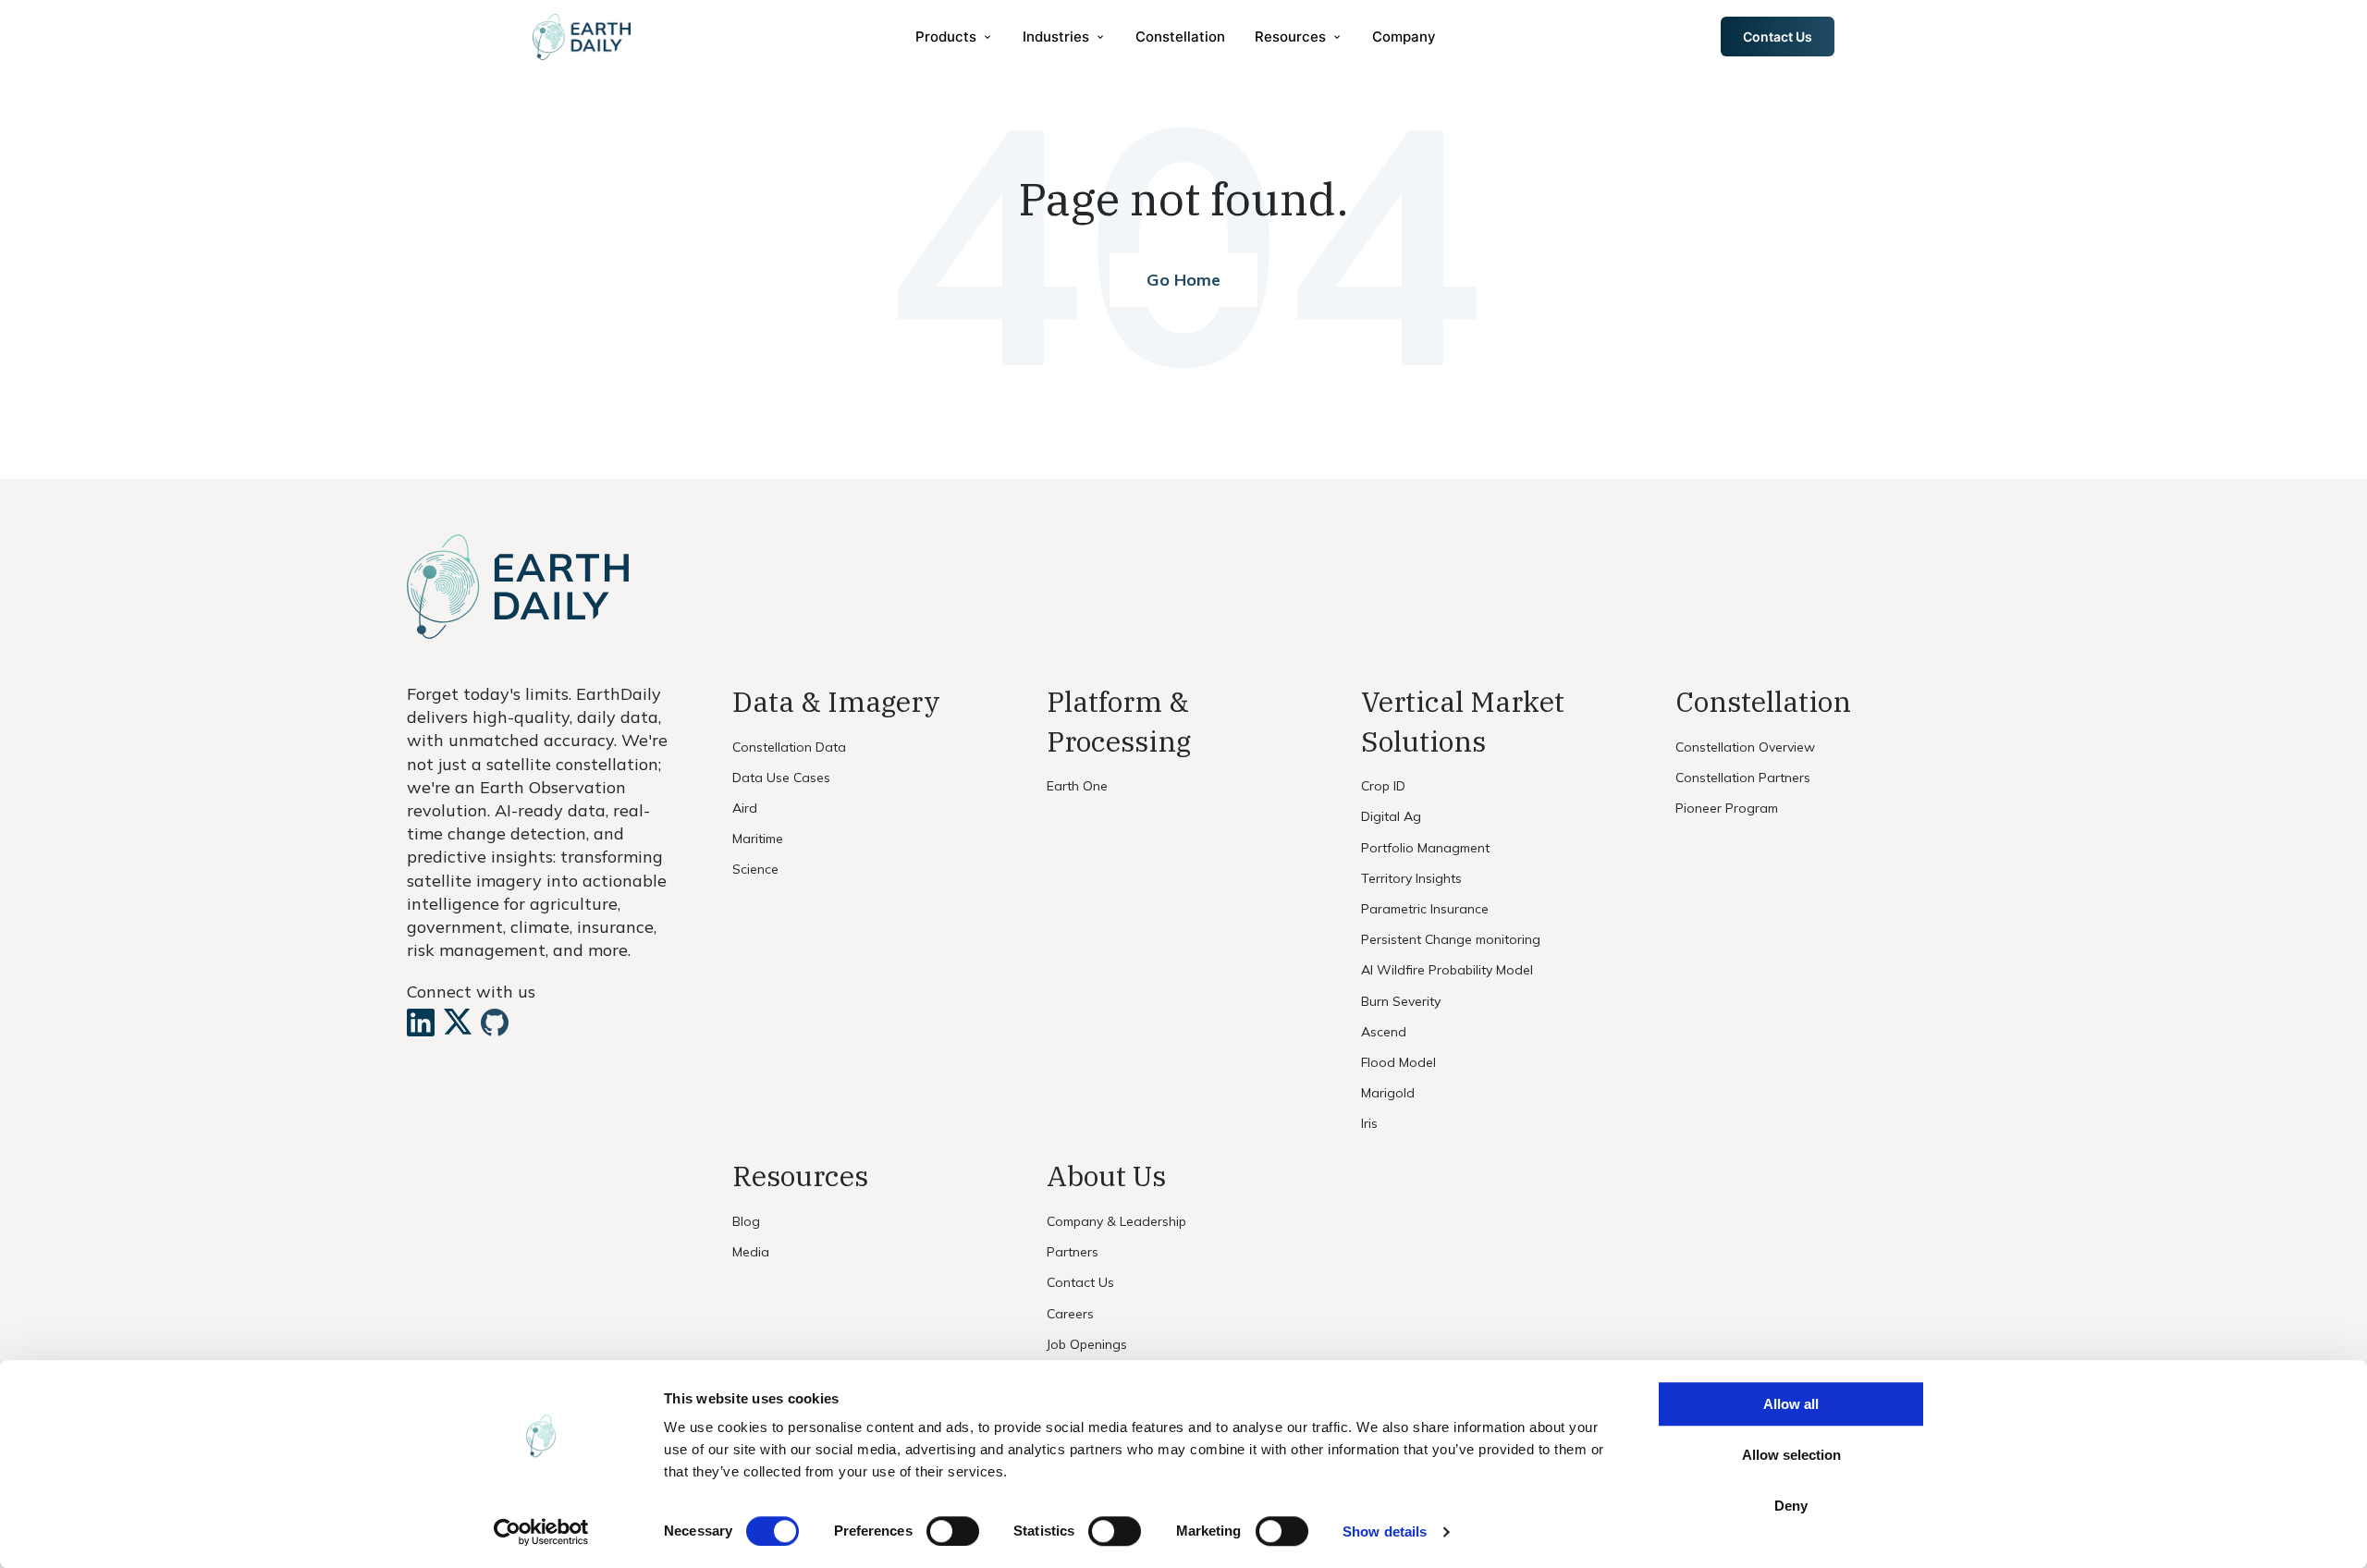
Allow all (1791, 1404)
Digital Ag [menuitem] (1391, 816)
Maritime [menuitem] (758, 839)
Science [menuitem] (755, 869)
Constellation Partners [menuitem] (1743, 778)
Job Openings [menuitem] (1087, 1344)
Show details (1385, 1531)
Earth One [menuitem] (1077, 786)
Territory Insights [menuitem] (1411, 878)
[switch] (953, 1531)
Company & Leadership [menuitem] (1116, 1221)
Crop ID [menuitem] (1383, 786)
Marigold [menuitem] (1388, 1093)
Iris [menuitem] (1369, 1123)
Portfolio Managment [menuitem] (1425, 848)
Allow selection (1791, 1455)
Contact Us (1778, 37)
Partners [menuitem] (1073, 1252)
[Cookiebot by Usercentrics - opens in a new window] (541, 1532)
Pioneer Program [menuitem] (1727, 808)
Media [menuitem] (751, 1252)
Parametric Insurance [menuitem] (1425, 909)
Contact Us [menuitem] (1080, 1282)
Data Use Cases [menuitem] (781, 778)
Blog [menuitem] (746, 1221)
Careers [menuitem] (1070, 1314)
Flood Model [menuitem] (1398, 1062)
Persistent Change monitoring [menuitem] (1451, 939)
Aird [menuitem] (745, 808)
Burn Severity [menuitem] (1401, 1001)
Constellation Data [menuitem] (789, 747)
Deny (1791, 1506)
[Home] (582, 37)
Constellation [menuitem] (1180, 37)
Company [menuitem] (1404, 37)
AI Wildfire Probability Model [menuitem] (1447, 970)
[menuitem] (954, 37)
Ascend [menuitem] (1384, 1032)
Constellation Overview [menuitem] (1745, 747)
